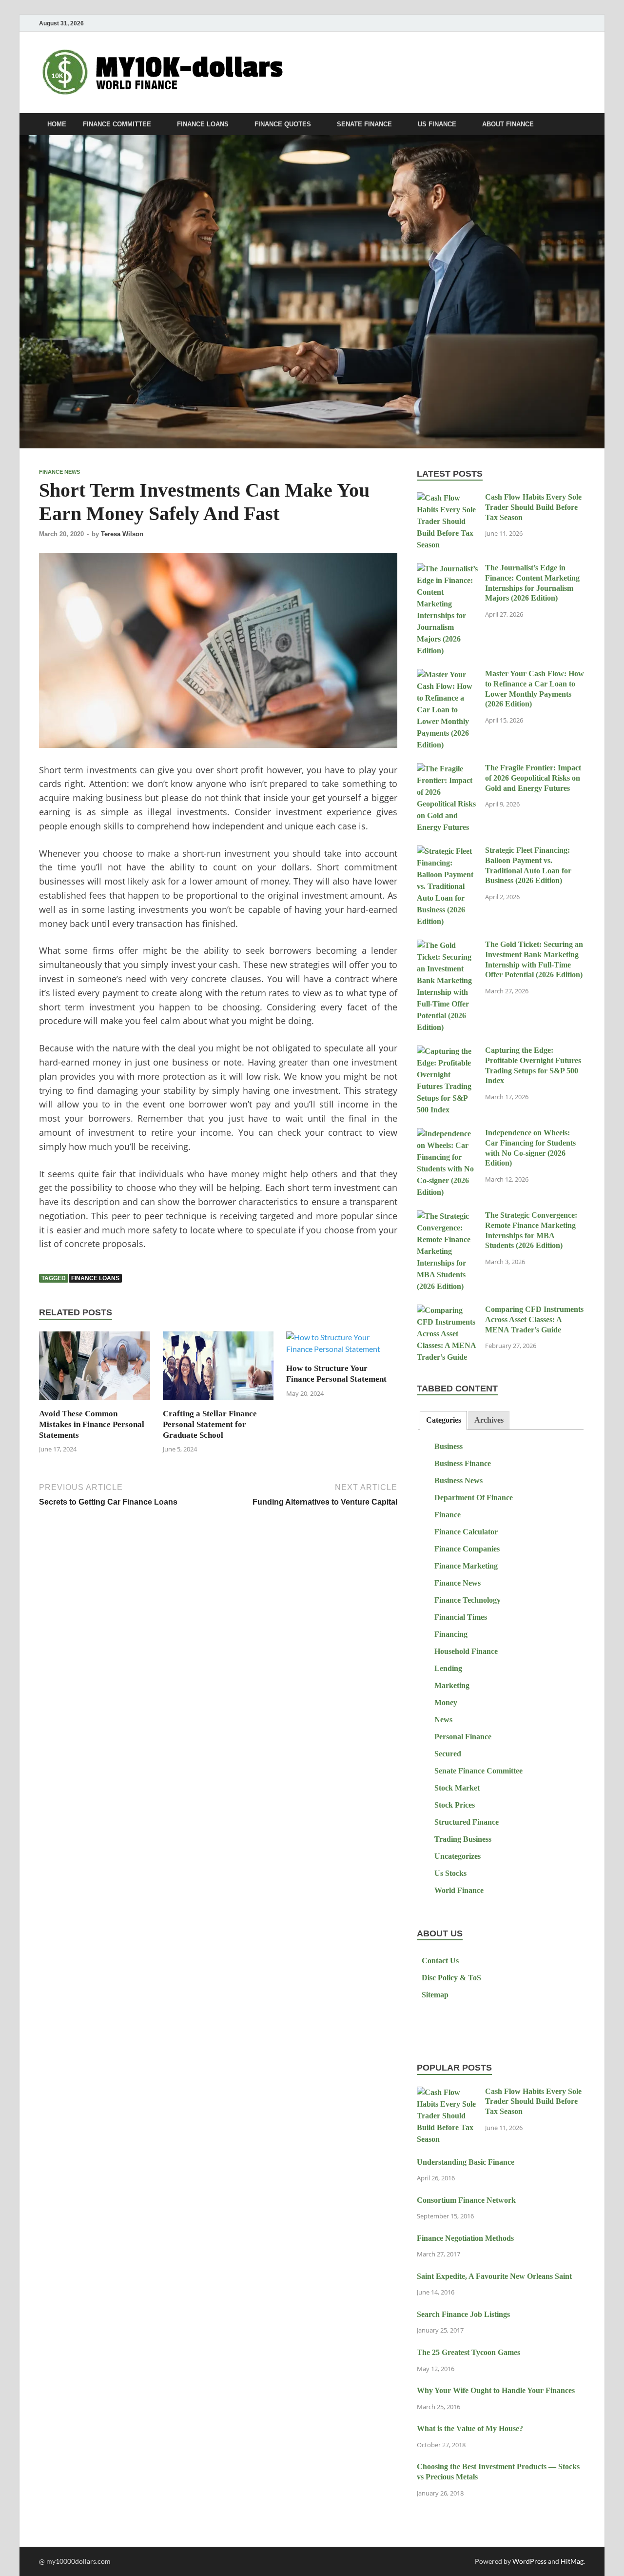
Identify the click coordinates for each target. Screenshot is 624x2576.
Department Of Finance (474, 1498)
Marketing (452, 1685)
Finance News (59, 472)
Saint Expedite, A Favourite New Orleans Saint (494, 2276)
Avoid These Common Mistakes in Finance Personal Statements (92, 1424)
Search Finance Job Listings (463, 2314)
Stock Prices (455, 1805)
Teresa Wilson (122, 534)
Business (448, 1446)
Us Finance (437, 124)
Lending (448, 1668)
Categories (444, 1420)
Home (57, 124)
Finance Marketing (466, 1566)
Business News (458, 1480)
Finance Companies (467, 1549)
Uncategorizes (458, 1856)
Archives (489, 1420)
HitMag (572, 2561)
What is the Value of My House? (470, 2428)
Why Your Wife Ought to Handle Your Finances (496, 2390)
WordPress (529, 2561)
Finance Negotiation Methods (465, 2238)
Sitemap (435, 1995)
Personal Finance (463, 1737)
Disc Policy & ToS (451, 1978)
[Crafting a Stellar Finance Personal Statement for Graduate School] (218, 1369)
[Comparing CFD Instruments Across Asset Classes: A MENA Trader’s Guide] (447, 1311)
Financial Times (461, 1617)
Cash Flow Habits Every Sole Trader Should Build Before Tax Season (533, 507)
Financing (451, 1634)
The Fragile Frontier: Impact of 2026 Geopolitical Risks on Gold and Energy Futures (533, 778)
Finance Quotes (283, 124)
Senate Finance (364, 124)
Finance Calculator (466, 1532)
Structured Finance (467, 1822)
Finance (448, 1515)
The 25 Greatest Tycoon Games (468, 2352)
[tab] (443, 1420)
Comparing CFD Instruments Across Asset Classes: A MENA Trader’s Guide (534, 1319)
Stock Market (457, 1788)
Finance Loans (203, 124)
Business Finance (463, 1463)
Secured (448, 1754)
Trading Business (463, 1839)
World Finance (459, 1890)
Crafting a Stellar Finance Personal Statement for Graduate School (210, 1424)
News (443, 1720)
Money (446, 1702)
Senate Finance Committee (478, 1771)
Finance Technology (468, 1600)
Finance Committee (117, 124)
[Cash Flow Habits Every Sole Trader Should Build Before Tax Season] (447, 498)
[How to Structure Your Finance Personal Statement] (342, 1346)
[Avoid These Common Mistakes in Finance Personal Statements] (95, 1369)
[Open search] (580, 125)
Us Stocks (450, 1873)
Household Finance (466, 1651)
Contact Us (440, 1961)
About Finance (508, 124)
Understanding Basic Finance (466, 2162)
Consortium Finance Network (466, 2200)
